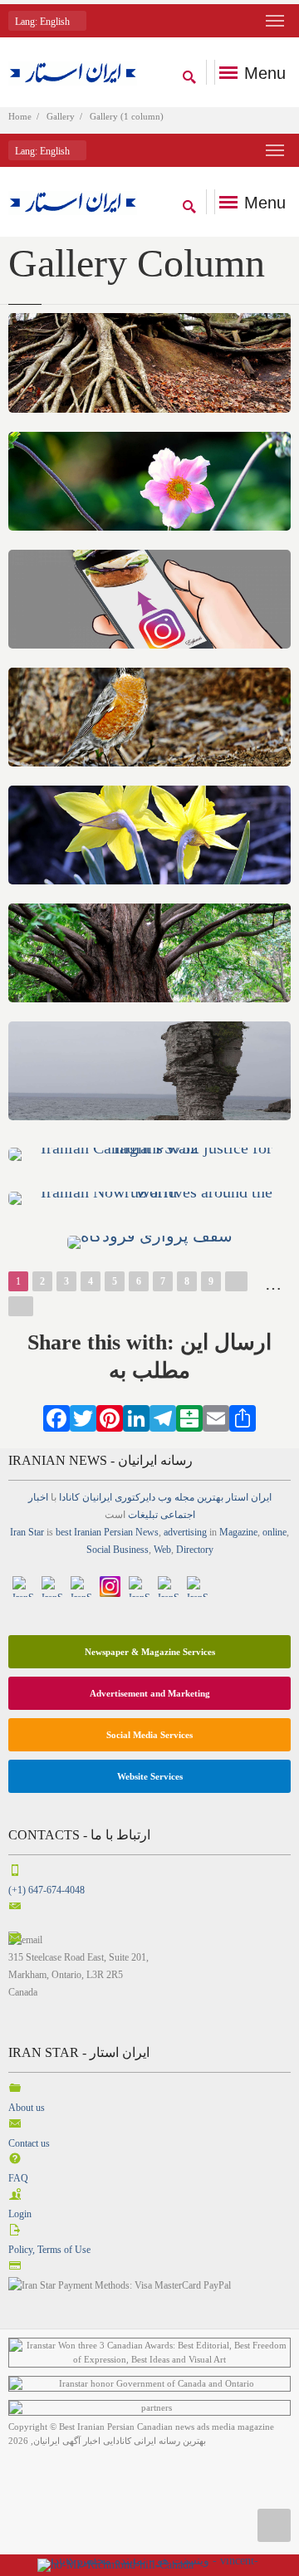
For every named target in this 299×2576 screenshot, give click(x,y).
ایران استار (249, 1497)
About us (27, 2108)
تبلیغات (143, 1515)
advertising (185, 1532)
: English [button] (44, 22)
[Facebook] (56, 1417)
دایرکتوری (135, 1497)
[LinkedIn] (136, 1417)
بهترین (210, 1497)
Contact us (29, 2143)
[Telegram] (163, 1417)
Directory (195, 1550)
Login (20, 2214)
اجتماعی (178, 1515)
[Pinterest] (110, 1417)
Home (20, 116)
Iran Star (27, 1532)
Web (162, 1550)
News (147, 1532)
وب (165, 1497)
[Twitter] (83, 1417)
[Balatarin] (189, 1417)
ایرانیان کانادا (86, 1497)
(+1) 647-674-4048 (47, 1890)
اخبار (38, 1497)
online (274, 1532)
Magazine (238, 1532)
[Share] (243, 1417)
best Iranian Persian (94, 1532)
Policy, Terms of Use (49, 2250)
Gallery (61, 116)
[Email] (216, 1417)
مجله (184, 1497)
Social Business (118, 1550)
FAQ (18, 2178)
